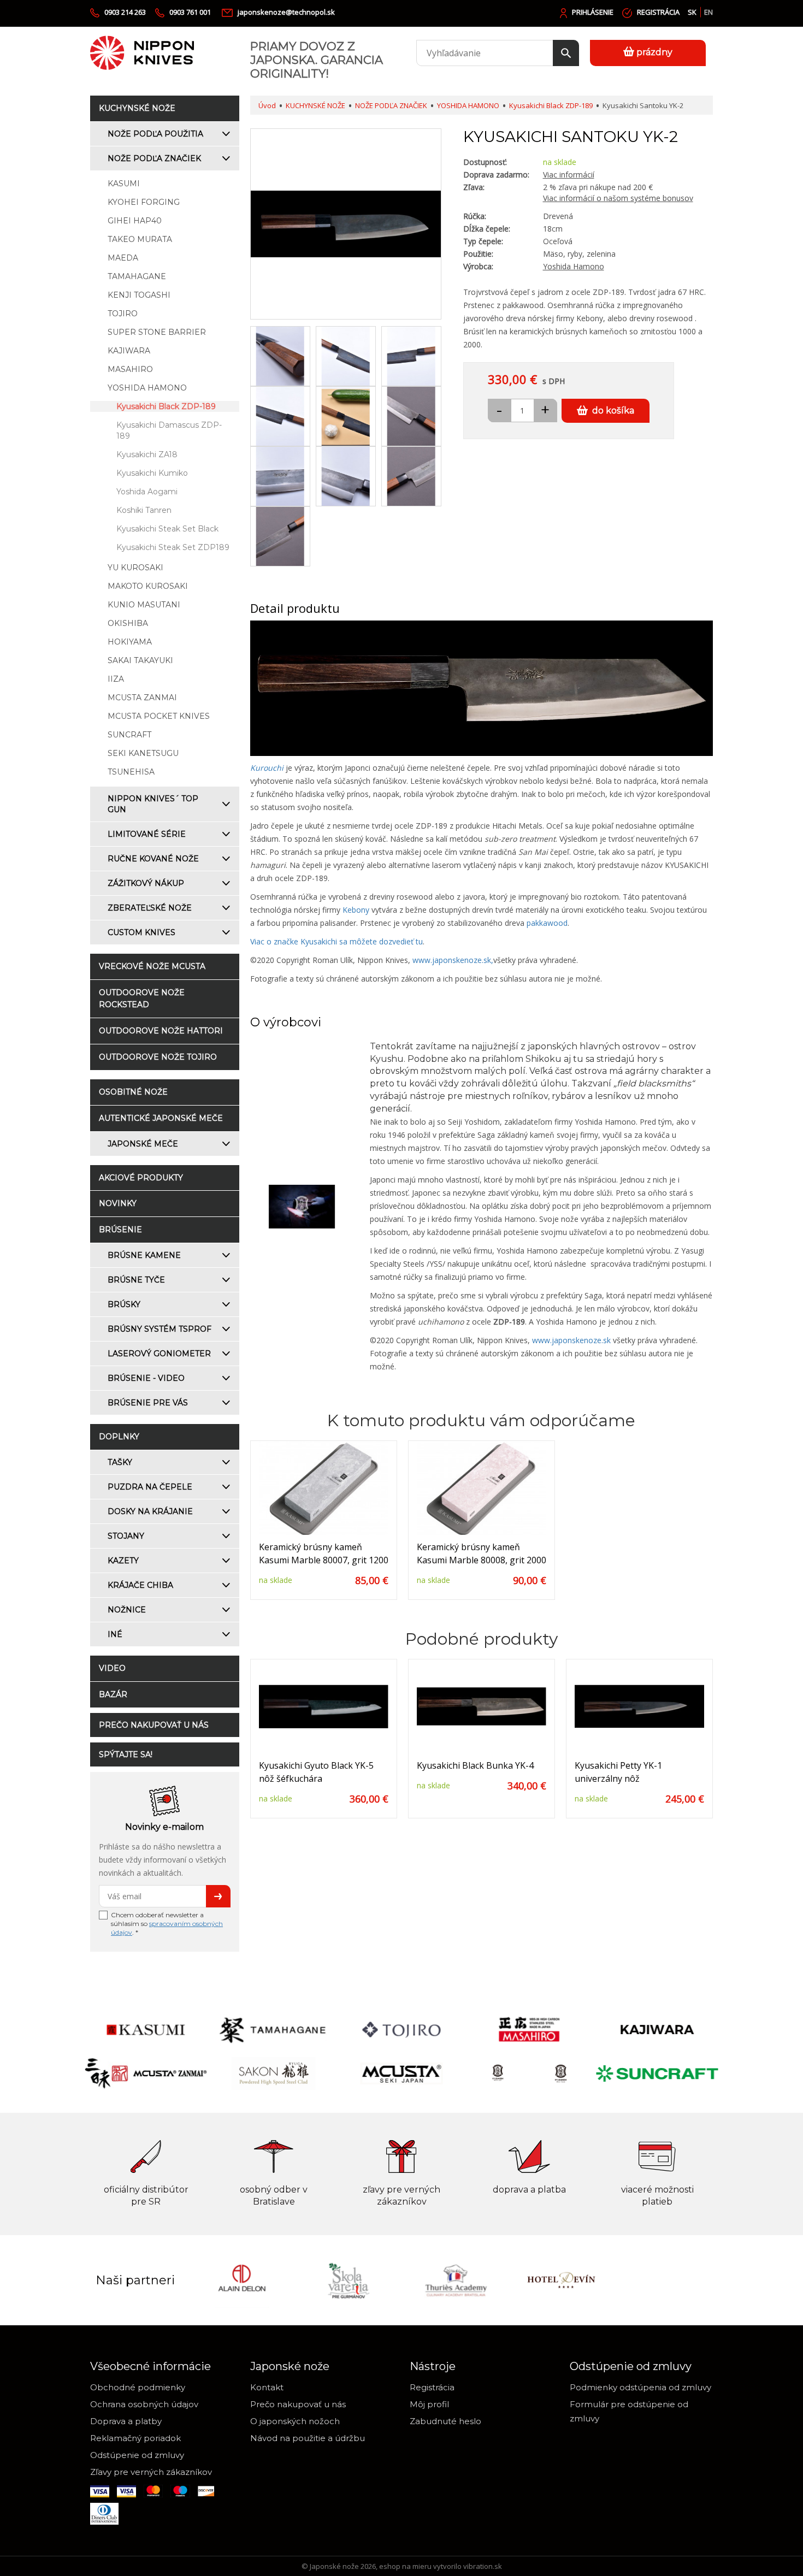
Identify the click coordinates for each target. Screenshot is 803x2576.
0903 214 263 (125, 12)
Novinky (118, 1203)
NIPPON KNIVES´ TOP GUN (153, 804)
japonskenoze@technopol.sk (286, 12)
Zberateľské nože (150, 908)
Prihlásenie (593, 12)
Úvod (267, 105)
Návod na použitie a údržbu (308, 2438)
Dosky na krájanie (150, 1511)
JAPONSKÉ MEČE (143, 1144)
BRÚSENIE (120, 1230)
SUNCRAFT (129, 735)
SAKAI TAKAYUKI (140, 660)
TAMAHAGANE (137, 276)
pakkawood (547, 923)
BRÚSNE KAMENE (144, 1255)
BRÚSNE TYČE (136, 1280)
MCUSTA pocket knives (159, 716)
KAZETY (123, 1561)
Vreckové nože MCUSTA (152, 966)
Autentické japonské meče (161, 1118)
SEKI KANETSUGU (143, 753)
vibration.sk (483, 2566)
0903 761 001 (191, 12)
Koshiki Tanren (144, 510)
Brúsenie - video (146, 1378)
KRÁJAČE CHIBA (140, 1585)
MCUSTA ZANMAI (142, 698)
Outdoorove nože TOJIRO (158, 1057)
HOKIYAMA (130, 642)
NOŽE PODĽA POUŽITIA (155, 134)
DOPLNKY (119, 1437)
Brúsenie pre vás (148, 1403)
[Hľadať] (566, 53)
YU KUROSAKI (135, 568)
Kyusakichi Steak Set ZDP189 (173, 547)
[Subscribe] (218, 1896)
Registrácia (658, 12)
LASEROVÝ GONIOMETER (159, 1354)
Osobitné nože (133, 1092)
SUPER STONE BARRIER (157, 332)
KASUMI (124, 184)
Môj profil (429, 2404)
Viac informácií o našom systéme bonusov (618, 198)
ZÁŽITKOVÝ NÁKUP (146, 883)
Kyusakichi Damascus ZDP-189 (169, 430)
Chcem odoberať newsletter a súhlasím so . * (167, 1924)
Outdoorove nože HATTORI (161, 1031)
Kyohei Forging (144, 202)
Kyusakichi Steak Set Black (167, 529)
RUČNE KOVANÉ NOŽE (153, 859)
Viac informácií (569, 175)
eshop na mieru (405, 2566)
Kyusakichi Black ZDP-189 (166, 406)
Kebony (356, 910)
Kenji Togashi (139, 295)
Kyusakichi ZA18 (147, 454)
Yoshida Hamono (574, 266)
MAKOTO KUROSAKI (148, 586)
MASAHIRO (130, 369)
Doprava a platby (126, 2421)
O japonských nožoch (295, 2421)
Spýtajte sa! (126, 1754)
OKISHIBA (128, 623)
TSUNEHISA (131, 772)
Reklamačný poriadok (135, 2438)
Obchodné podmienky (138, 2387)
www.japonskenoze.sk (571, 1340)
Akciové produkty (141, 1178)
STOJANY (126, 1536)
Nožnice (127, 1610)
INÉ (115, 1634)
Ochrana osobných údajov (144, 2404)
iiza (116, 679)
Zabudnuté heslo (445, 2421)
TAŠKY (120, 1462)
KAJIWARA (129, 351)
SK (692, 12)
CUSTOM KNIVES (141, 932)
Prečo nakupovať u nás (154, 1725)
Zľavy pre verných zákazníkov (151, 2472)
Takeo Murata (140, 239)
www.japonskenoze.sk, (453, 960)
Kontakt (267, 2387)
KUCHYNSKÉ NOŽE (137, 108)
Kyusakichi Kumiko (152, 473)
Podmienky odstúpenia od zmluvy (640, 2387)
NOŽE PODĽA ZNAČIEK (154, 158)
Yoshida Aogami (147, 492)
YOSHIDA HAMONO (147, 388)
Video (112, 1668)
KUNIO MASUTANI (144, 605)
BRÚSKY (124, 1304)
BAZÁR (113, 1694)
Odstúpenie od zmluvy (137, 2455)
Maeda (123, 258)
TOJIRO (123, 314)
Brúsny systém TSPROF (160, 1329)
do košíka (613, 410)
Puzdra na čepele (150, 1487)
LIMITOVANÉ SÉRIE (147, 834)
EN (708, 12)
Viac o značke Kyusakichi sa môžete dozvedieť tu (336, 941)
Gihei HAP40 (135, 221)
